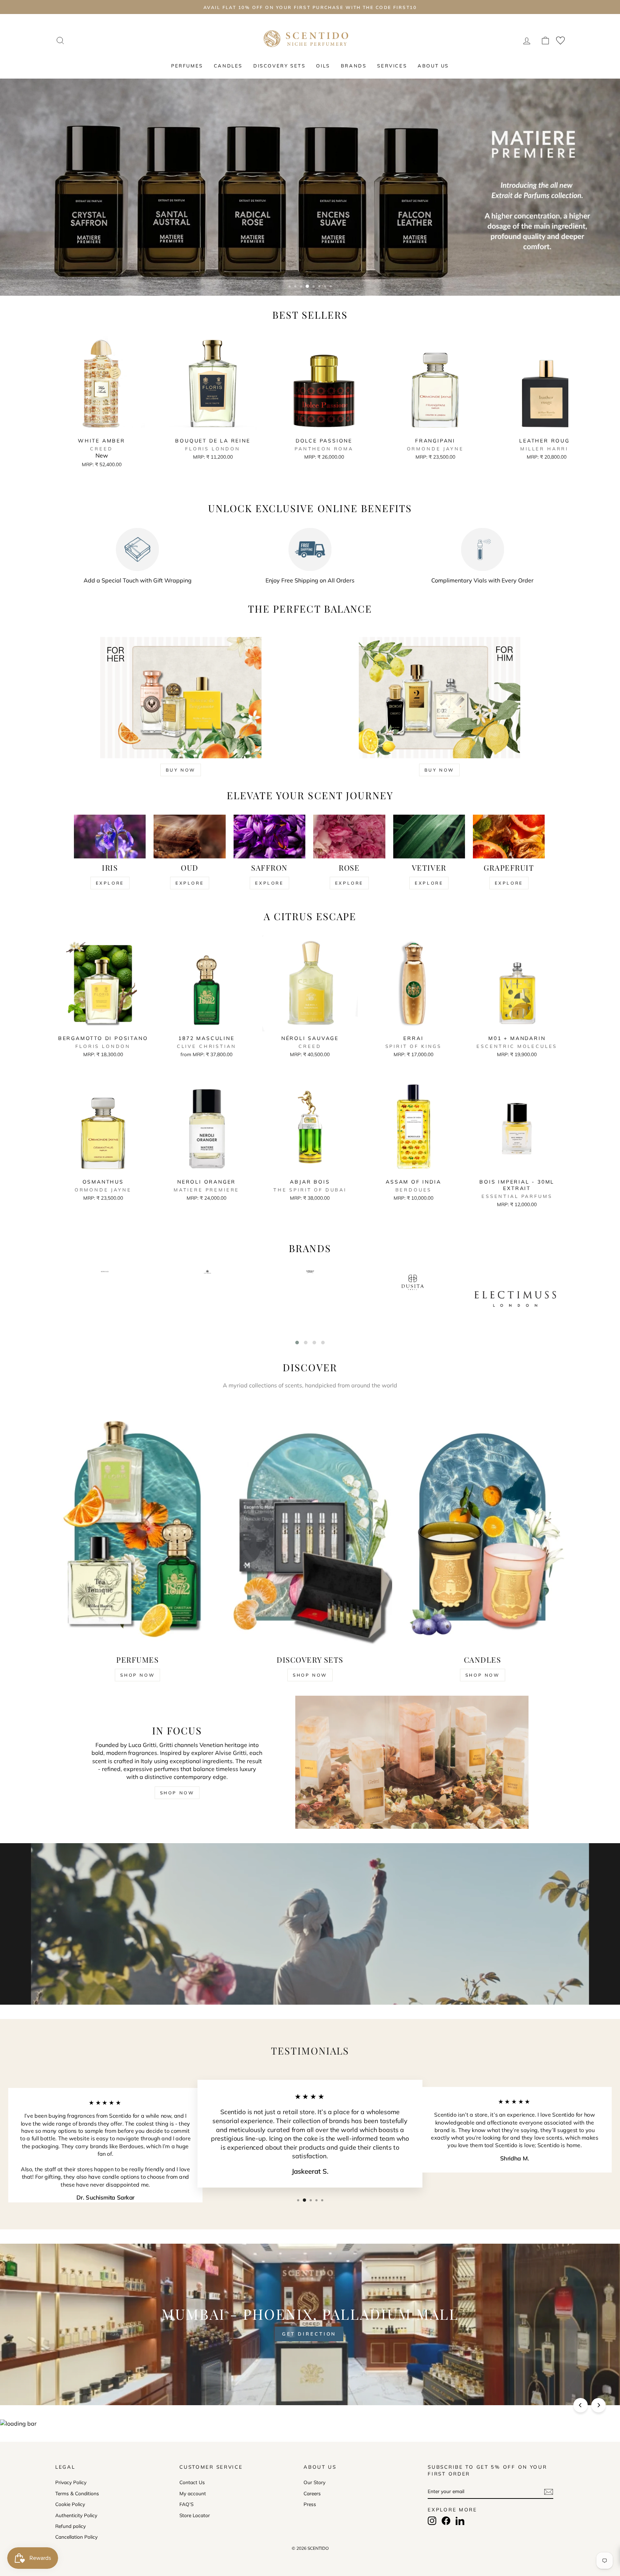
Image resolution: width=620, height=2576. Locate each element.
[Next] (598, 2405)
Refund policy (71, 2526)
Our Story (314, 2482)
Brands (354, 66)
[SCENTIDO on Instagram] (432, 2521)
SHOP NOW (177, 1793)
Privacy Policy (71, 2482)
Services (392, 66)
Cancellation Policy (76, 2537)
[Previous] (581, 2405)
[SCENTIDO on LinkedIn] (460, 2521)
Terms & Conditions (77, 2493)
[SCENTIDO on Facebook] (446, 2521)
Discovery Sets (279, 66)
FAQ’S (186, 2504)
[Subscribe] (549, 2491)
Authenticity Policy (76, 2515)
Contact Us (192, 2482)
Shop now (137, 1675)
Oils (323, 66)
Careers (312, 2493)
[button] (297, 1343)
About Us (433, 66)
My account (193, 2493)
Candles (228, 66)
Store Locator (195, 2515)
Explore (110, 883)
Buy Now (181, 770)
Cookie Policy (70, 2504)
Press (310, 2504)
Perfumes (187, 66)
